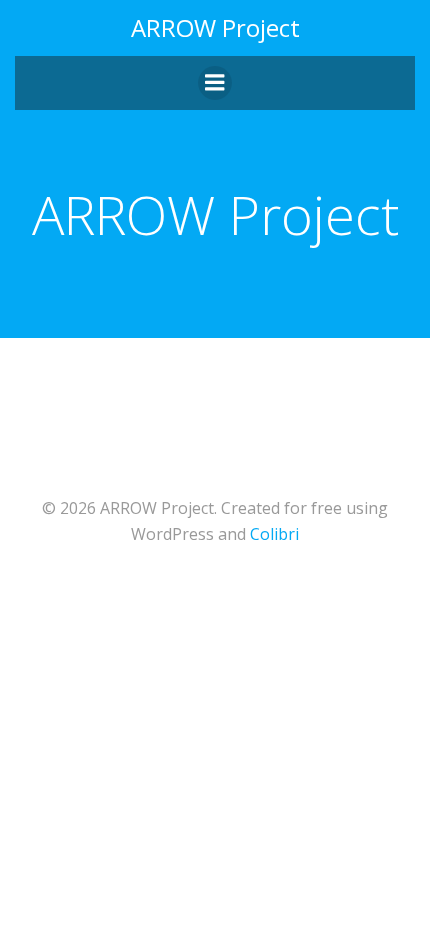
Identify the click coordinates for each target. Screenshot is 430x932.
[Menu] (215, 83)
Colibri (274, 534)
